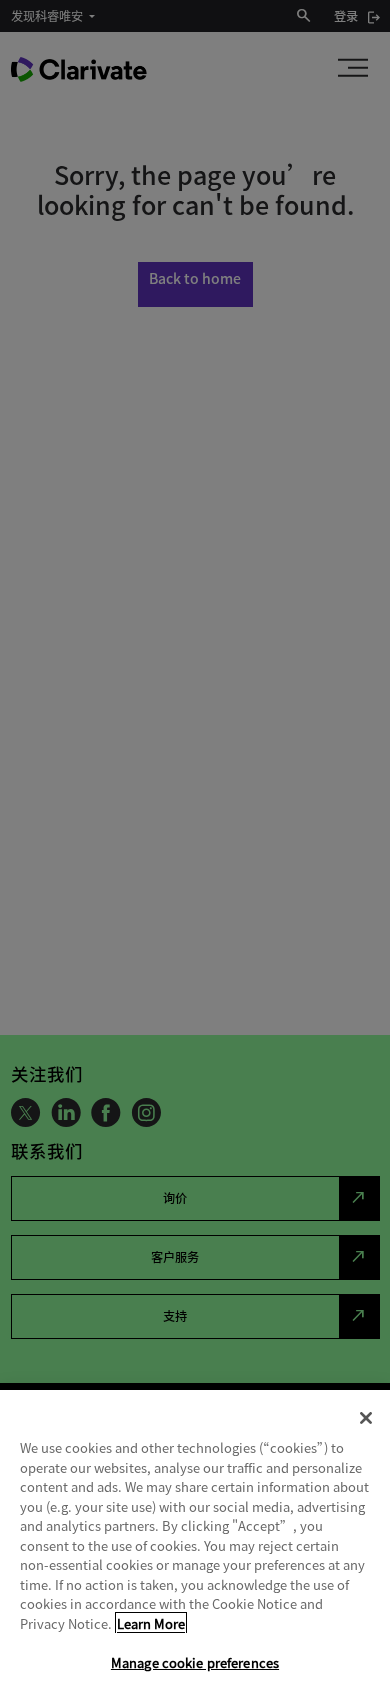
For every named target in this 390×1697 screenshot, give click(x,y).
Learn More (151, 1623)
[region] (195, 1543)
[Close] (366, 1418)
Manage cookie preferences (195, 1662)
